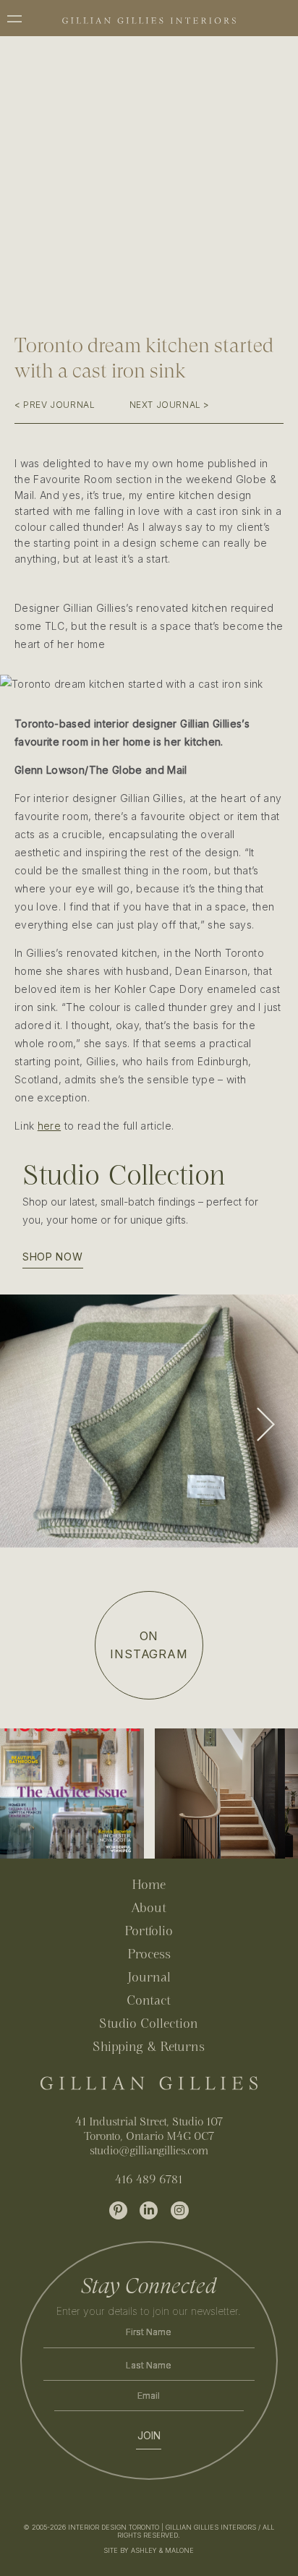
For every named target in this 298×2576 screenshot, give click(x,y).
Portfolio (149, 1931)
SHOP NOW (53, 1257)
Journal (149, 1977)
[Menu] (24, 16)
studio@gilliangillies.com (149, 2150)
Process (149, 1954)
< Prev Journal (55, 405)
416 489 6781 (149, 2179)
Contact (149, 2000)
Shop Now (45, 1447)
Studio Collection (149, 2023)
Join (149, 2436)
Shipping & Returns (149, 2046)
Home (149, 1884)
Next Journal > (170, 405)
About (149, 1907)
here (49, 1126)
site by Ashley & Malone (149, 2550)
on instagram (149, 1645)
